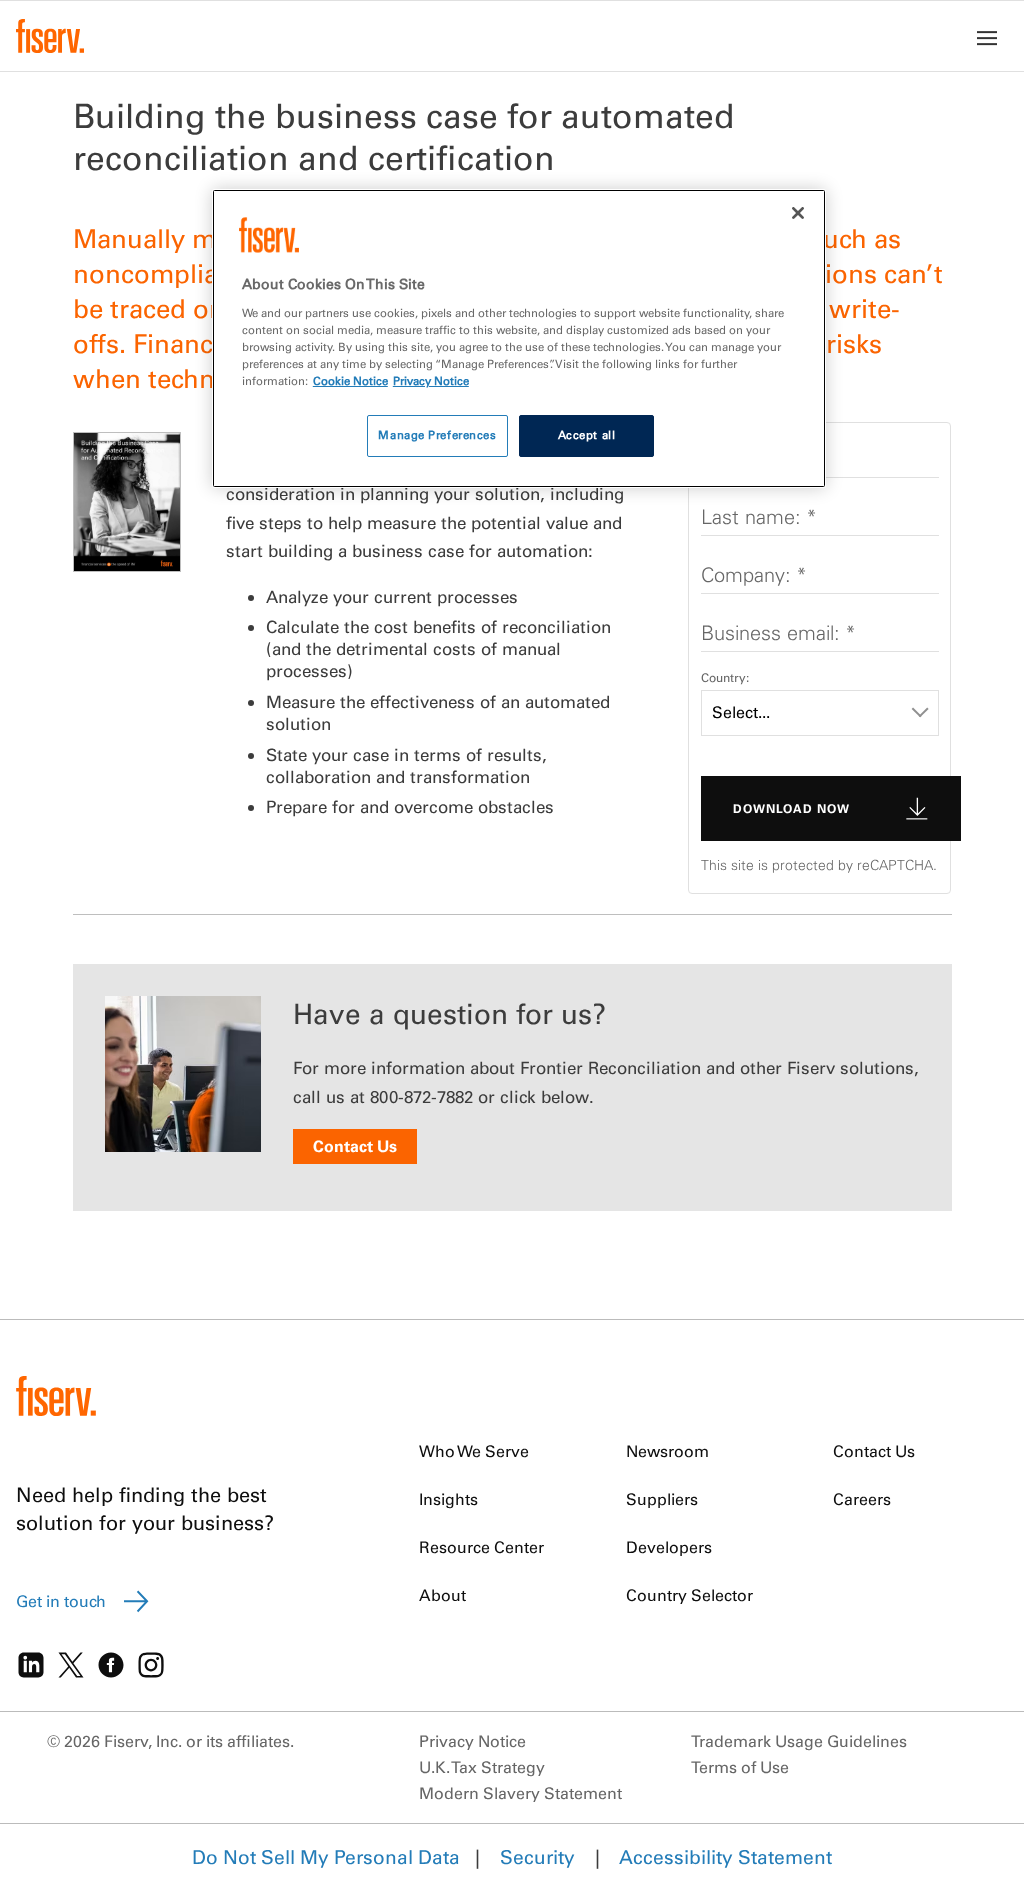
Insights (448, 1499)
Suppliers (662, 1499)
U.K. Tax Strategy (482, 1767)
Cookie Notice (350, 381)
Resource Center (481, 1547)
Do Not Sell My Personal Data (326, 1857)
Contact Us (355, 1146)
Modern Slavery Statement (520, 1793)
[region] (519, 338)
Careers (862, 1499)
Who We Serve (474, 1451)
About (442, 1595)
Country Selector (689, 1595)
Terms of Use (740, 1767)
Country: (725, 677)
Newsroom (667, 1451)
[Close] (798, 213)
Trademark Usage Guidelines (799, 1741)
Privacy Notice (472, 1741)
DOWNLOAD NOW (791, 808)
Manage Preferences (437, 435)
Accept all (587, 435)
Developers (669, 1547)
